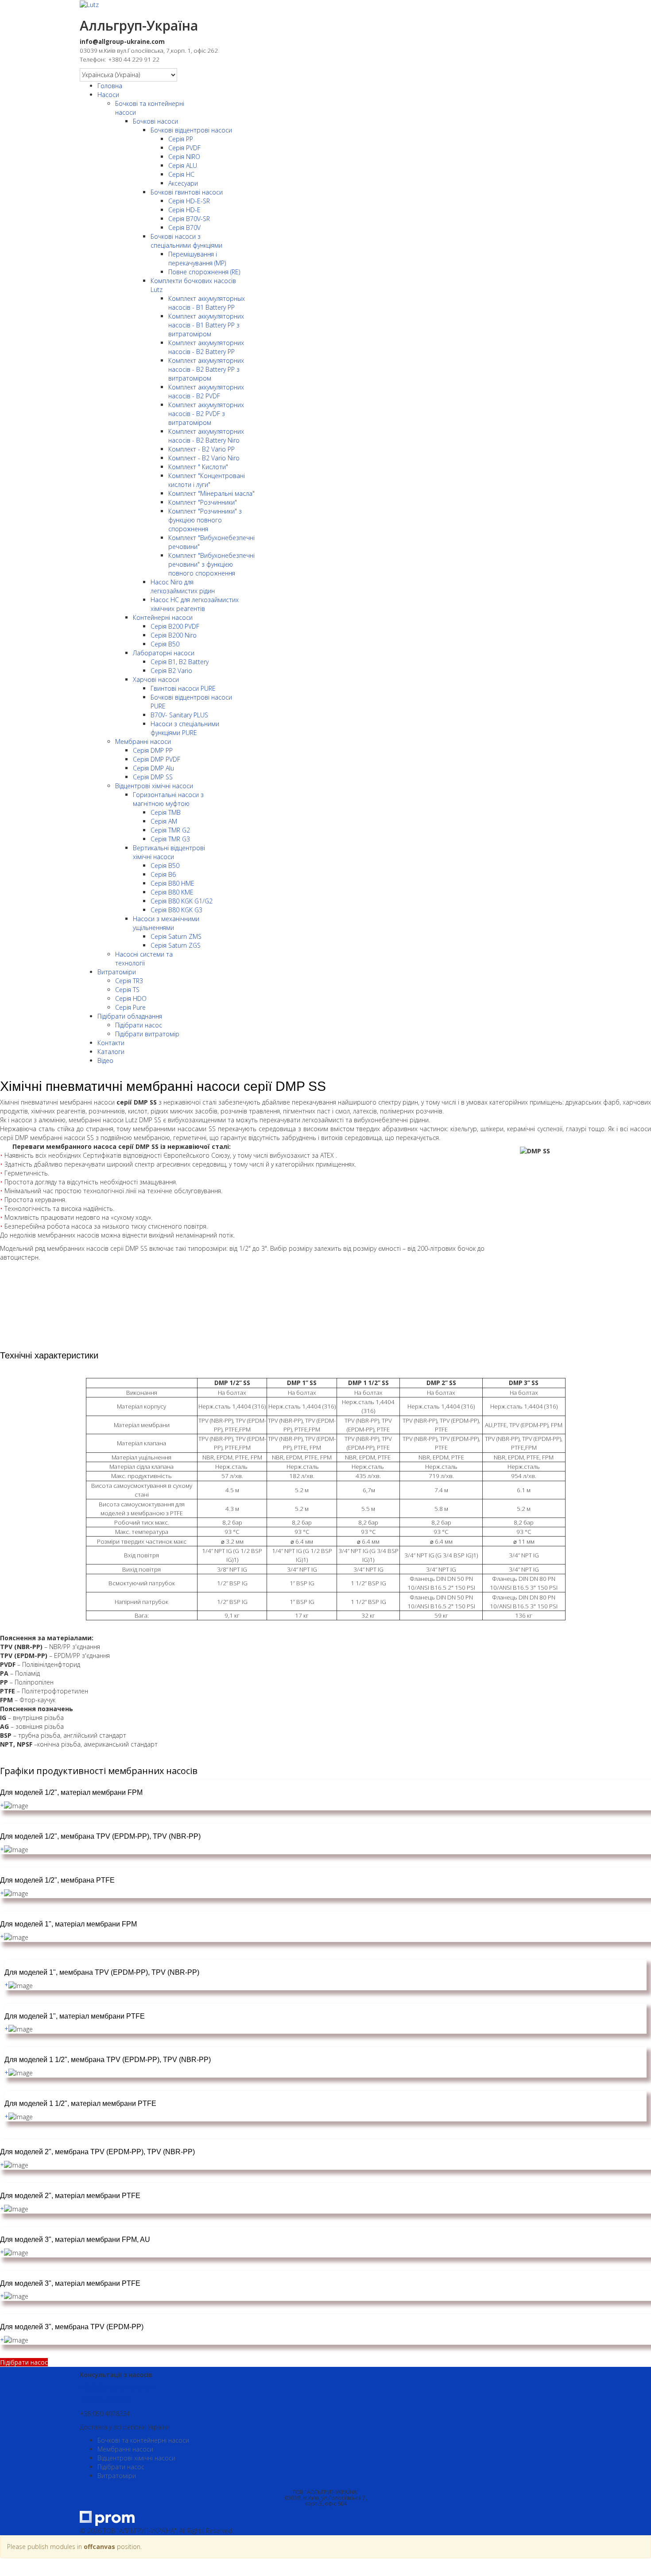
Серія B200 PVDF (175, 626)
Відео (105, 1060)
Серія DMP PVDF (157, 759)
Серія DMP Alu (153, 768)
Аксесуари (183, 183)
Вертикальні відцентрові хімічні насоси (169, 852)
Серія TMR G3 (170, 839)
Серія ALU (183, 165)
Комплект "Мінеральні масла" (211, 493)
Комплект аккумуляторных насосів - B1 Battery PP (207, 303)
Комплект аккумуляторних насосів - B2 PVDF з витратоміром (206, 414)
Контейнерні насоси (163, 617)
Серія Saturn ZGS (176, 945)
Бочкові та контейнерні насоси (143, 2440)
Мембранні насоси (143, 741)
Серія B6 (163, 874)
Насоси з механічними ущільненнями (166, 923)
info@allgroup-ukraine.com (118, 2387)
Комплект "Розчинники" (203, 502)
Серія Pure (130, 1007)
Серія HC (181, 174)
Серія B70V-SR (189, 219)
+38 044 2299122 (105, 2400)
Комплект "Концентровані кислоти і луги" (207, 480)
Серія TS (127, 990)
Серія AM (164, 821)
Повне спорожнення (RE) (204, 272)
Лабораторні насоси (164, 653)
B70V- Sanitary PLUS (179, 715)
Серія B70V (184, 228)
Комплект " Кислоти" (198, 467)
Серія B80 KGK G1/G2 (182, 901)
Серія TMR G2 (170, 830)
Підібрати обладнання (130, 1016)
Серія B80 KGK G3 (176, 910)
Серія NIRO (184, 157)
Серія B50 (165, 644)
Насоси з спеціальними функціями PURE (185, 728)
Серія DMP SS (153, 777)
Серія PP (181, 139)
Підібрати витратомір (147, 1034)
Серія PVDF (184, 148)
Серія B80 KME (172, 892)
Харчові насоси (156, 679)
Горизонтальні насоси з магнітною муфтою (168, 799)
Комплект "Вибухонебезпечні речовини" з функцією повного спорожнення (211, 564)
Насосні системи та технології (144, 959)
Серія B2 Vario (171, 671)
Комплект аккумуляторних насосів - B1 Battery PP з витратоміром (206, 325)
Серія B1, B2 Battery (180, 662)
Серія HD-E (184, 210)
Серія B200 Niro (174, 635)
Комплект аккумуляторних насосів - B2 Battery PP (206, 347)
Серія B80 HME (172, 883)
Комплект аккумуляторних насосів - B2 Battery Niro (206, 436)
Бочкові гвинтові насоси (187, 192)
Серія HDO (131, 998)
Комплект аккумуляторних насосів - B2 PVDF (206, 391)
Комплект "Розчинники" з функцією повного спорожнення (205, 520)
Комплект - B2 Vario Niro (204, 458)
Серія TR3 (129, 981)
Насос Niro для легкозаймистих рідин (183, 586)
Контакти (111, 1043)
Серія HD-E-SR (189, 201)
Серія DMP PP (153, 750)
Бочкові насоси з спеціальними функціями (186, 241)
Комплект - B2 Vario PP (201, 449)
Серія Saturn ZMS (176, 936)
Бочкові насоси (155, 121)
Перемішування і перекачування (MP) (197, 259)
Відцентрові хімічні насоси (154, 786)
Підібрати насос (139, 1025)
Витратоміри (117, 972)
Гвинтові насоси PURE (183, 688)
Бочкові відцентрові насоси (191, 130)
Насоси (108, 95)
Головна (110, 86)
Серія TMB (166, 812)
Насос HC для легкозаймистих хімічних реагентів (195, 604)
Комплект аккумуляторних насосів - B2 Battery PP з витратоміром (206, 369)
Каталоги (111, 1052)
